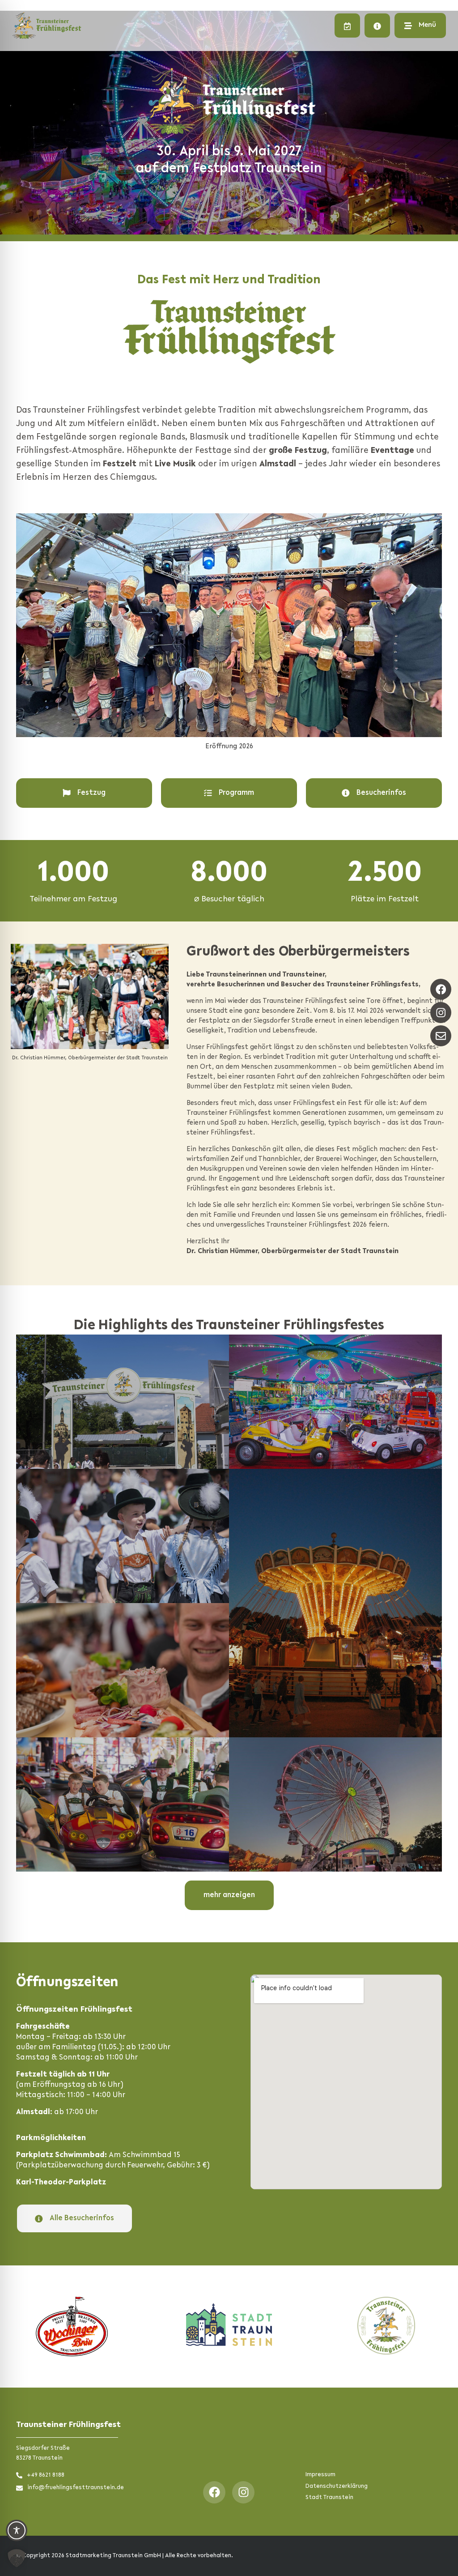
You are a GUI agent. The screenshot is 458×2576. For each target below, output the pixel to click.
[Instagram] (243, 2492)
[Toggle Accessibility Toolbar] (17, 2530)
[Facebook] (214, 2492)
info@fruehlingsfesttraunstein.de (76, 2488)
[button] (17, 2558)
